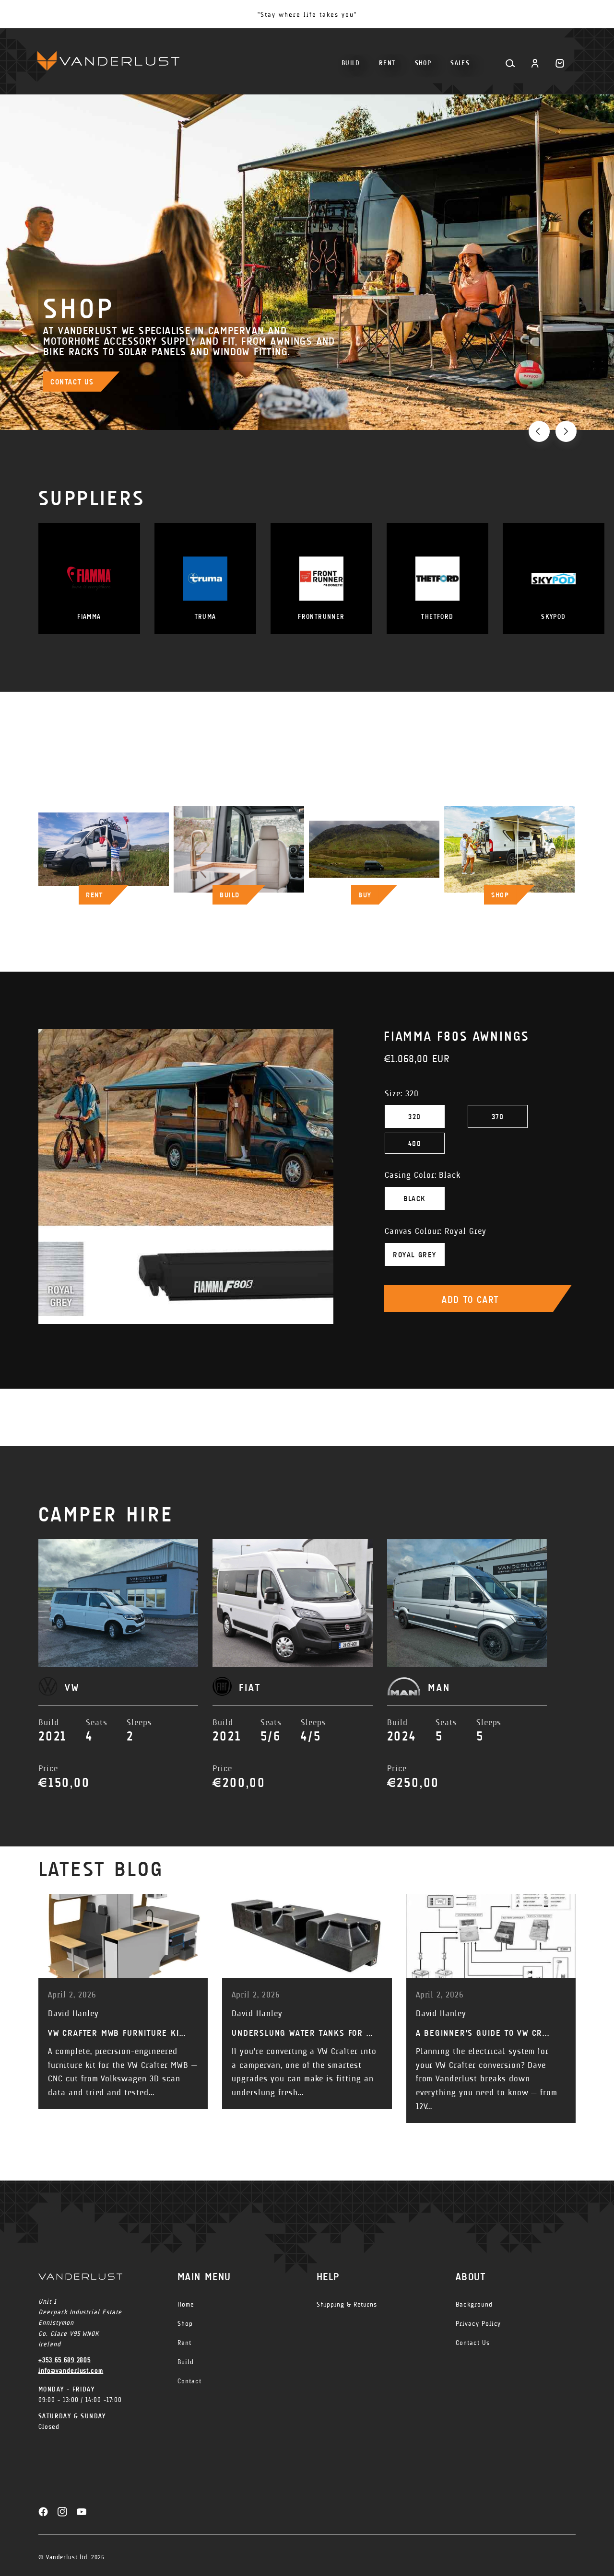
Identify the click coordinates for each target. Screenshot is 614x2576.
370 (498, 1117)
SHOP (500, 895)
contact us (72, 382)
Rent (184, 2343)
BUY (365, 895)
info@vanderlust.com (71, 2371)
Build (186, 2362)
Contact (189, 2381)
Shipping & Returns (347, 2304)
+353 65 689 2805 (65, 2360)
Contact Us (473, 2343)
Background (474, 2304)
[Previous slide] (539, 431)
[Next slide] (566, 431)
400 (415, 1143)
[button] (423, 59)
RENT (94, 895)
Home (186, 2304)
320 (415, 1117)
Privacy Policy (478, 2324)
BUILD (230, 895)
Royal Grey (415, 1255)
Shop (185, 2324)
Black (415, 1199)
